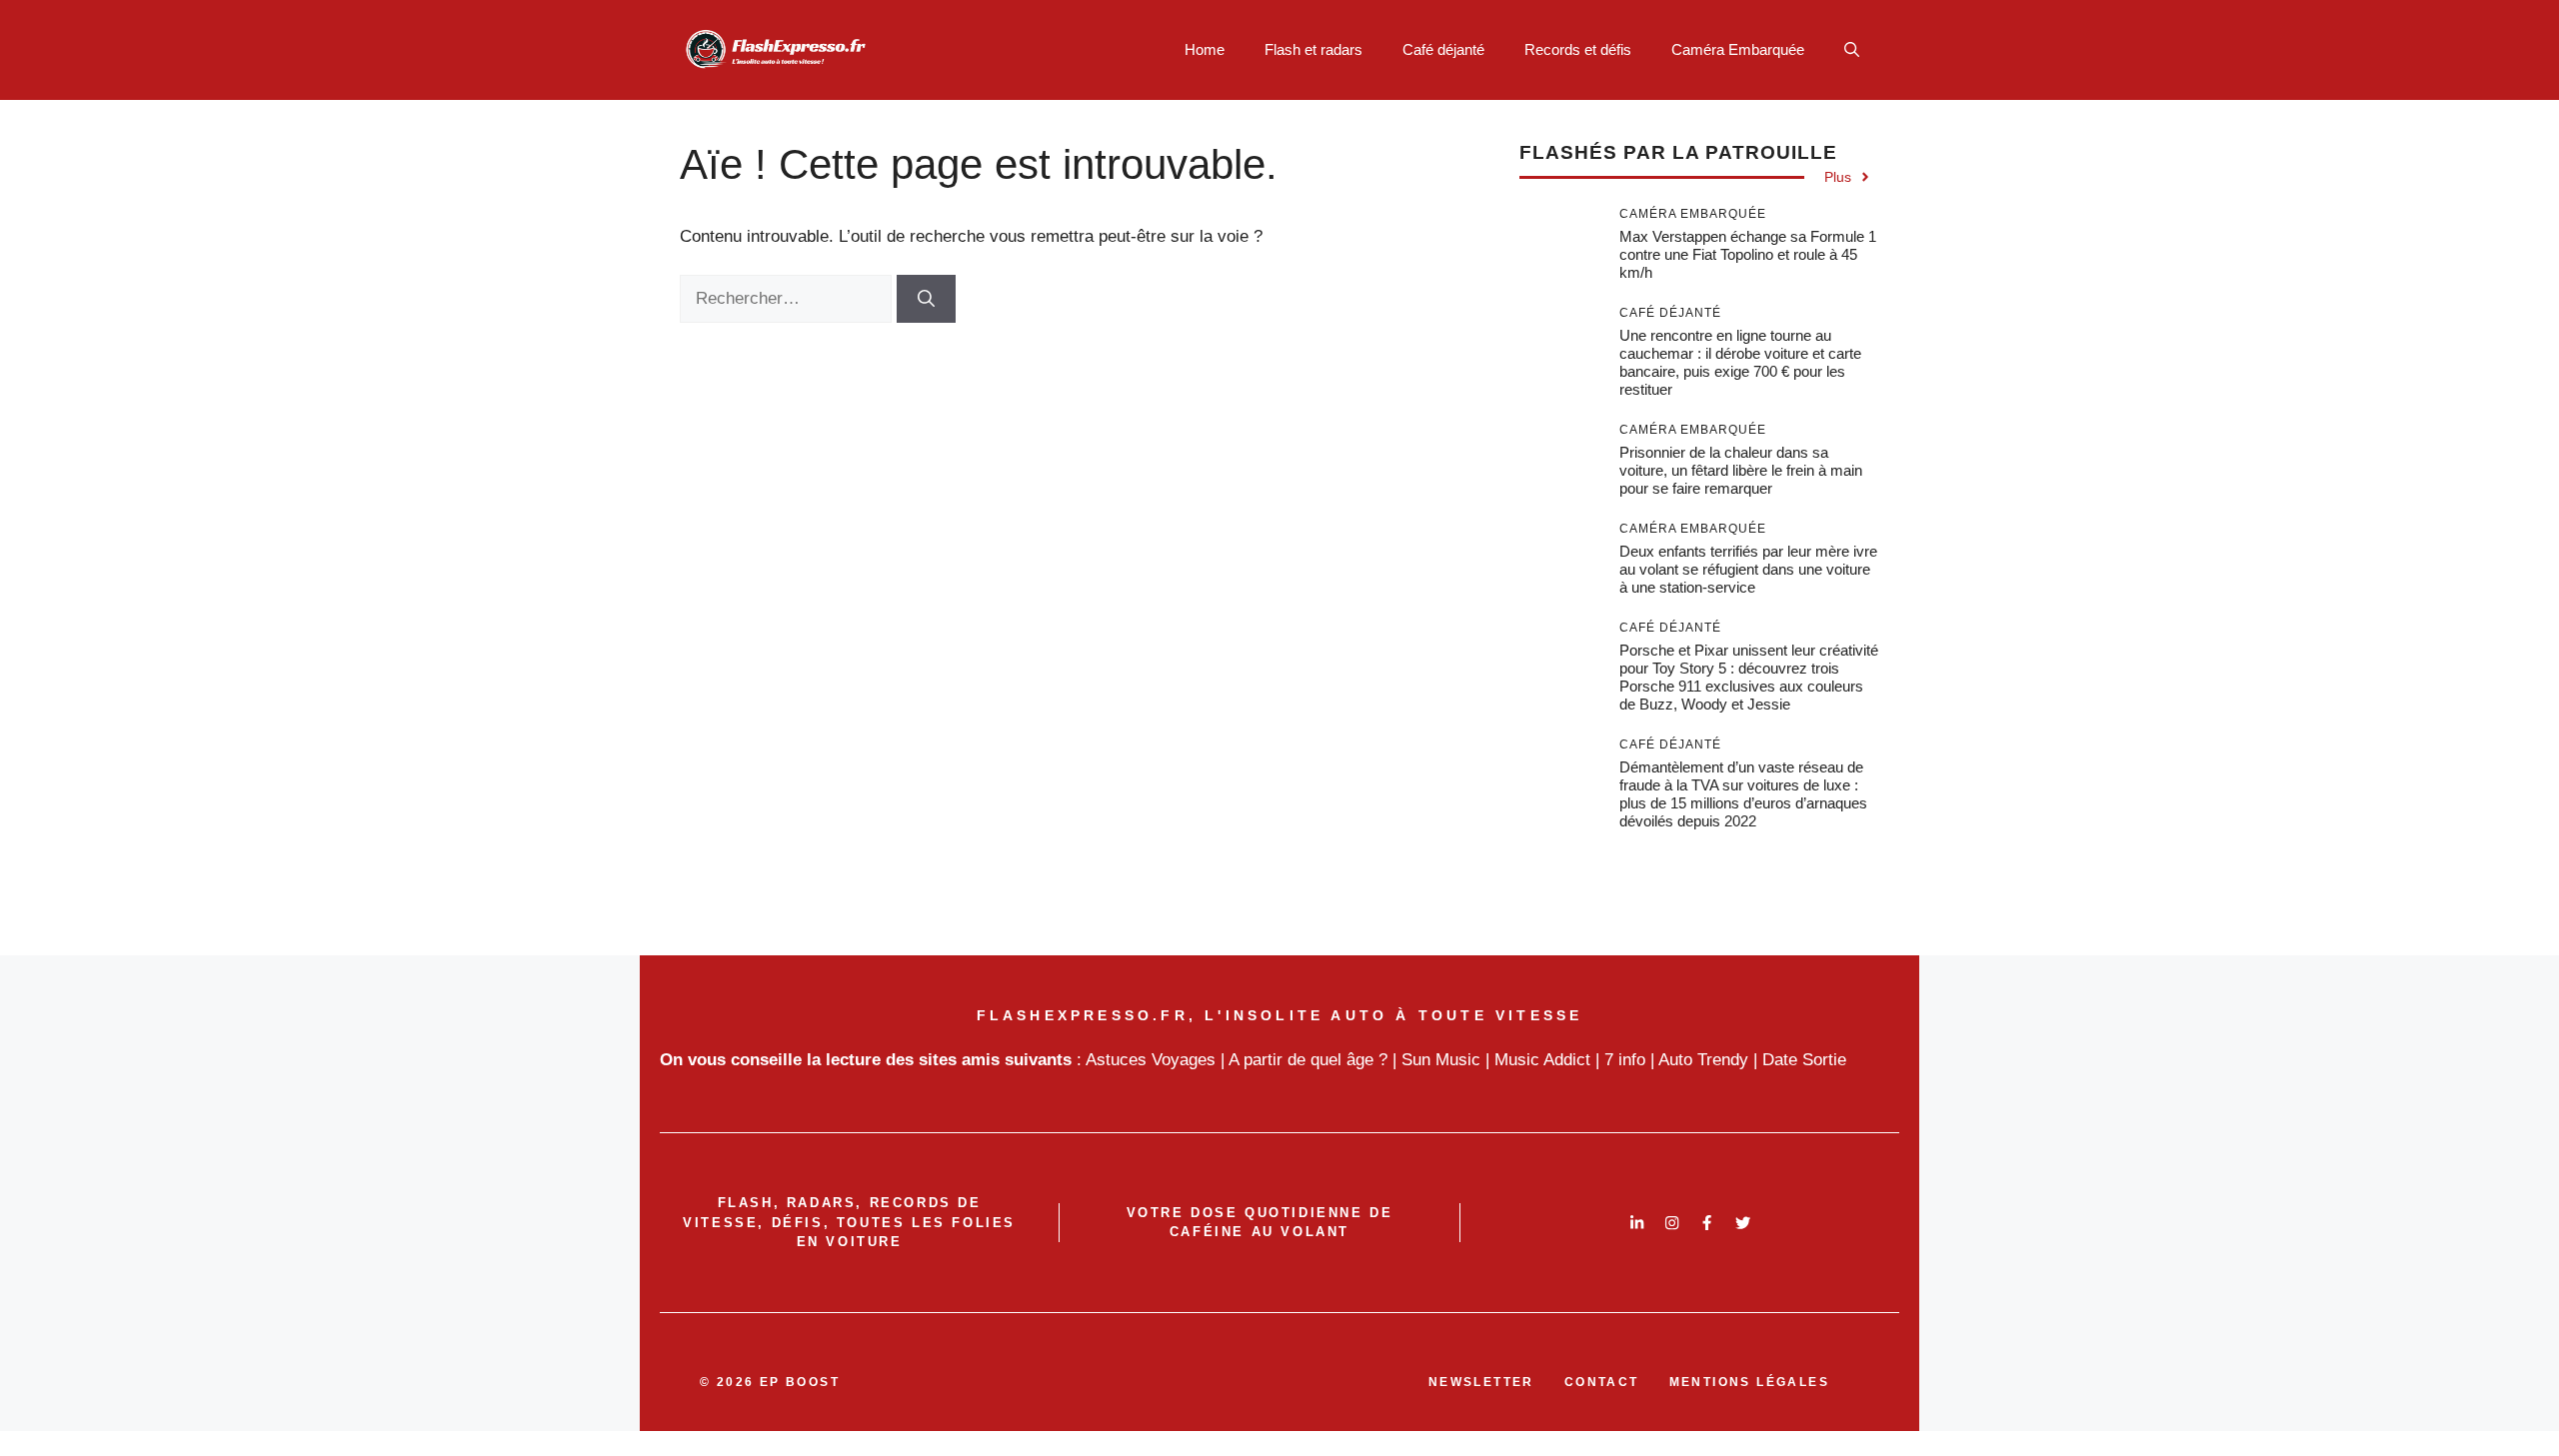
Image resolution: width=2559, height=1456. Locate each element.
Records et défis (1578, 49)
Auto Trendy (1703, 1060)
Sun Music (1441, 1060)
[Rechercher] (926, 299)
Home (1205, 49)
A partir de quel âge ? (1308, 1060)
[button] (1852, 50)
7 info (1625, 1060)
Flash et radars (1313, 49)
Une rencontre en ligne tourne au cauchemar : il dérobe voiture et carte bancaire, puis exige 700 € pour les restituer (1740, 362)
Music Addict (1542, 1060)
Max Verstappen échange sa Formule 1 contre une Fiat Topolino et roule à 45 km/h (1748, 254)
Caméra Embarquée (1738, 49)
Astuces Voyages (1151, 1060)
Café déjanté (1443, 49)
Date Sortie (1804, 1060)
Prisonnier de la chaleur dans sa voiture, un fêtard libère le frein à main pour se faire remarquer (1741, 470)
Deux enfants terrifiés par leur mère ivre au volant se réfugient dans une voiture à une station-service (1748, 569)
